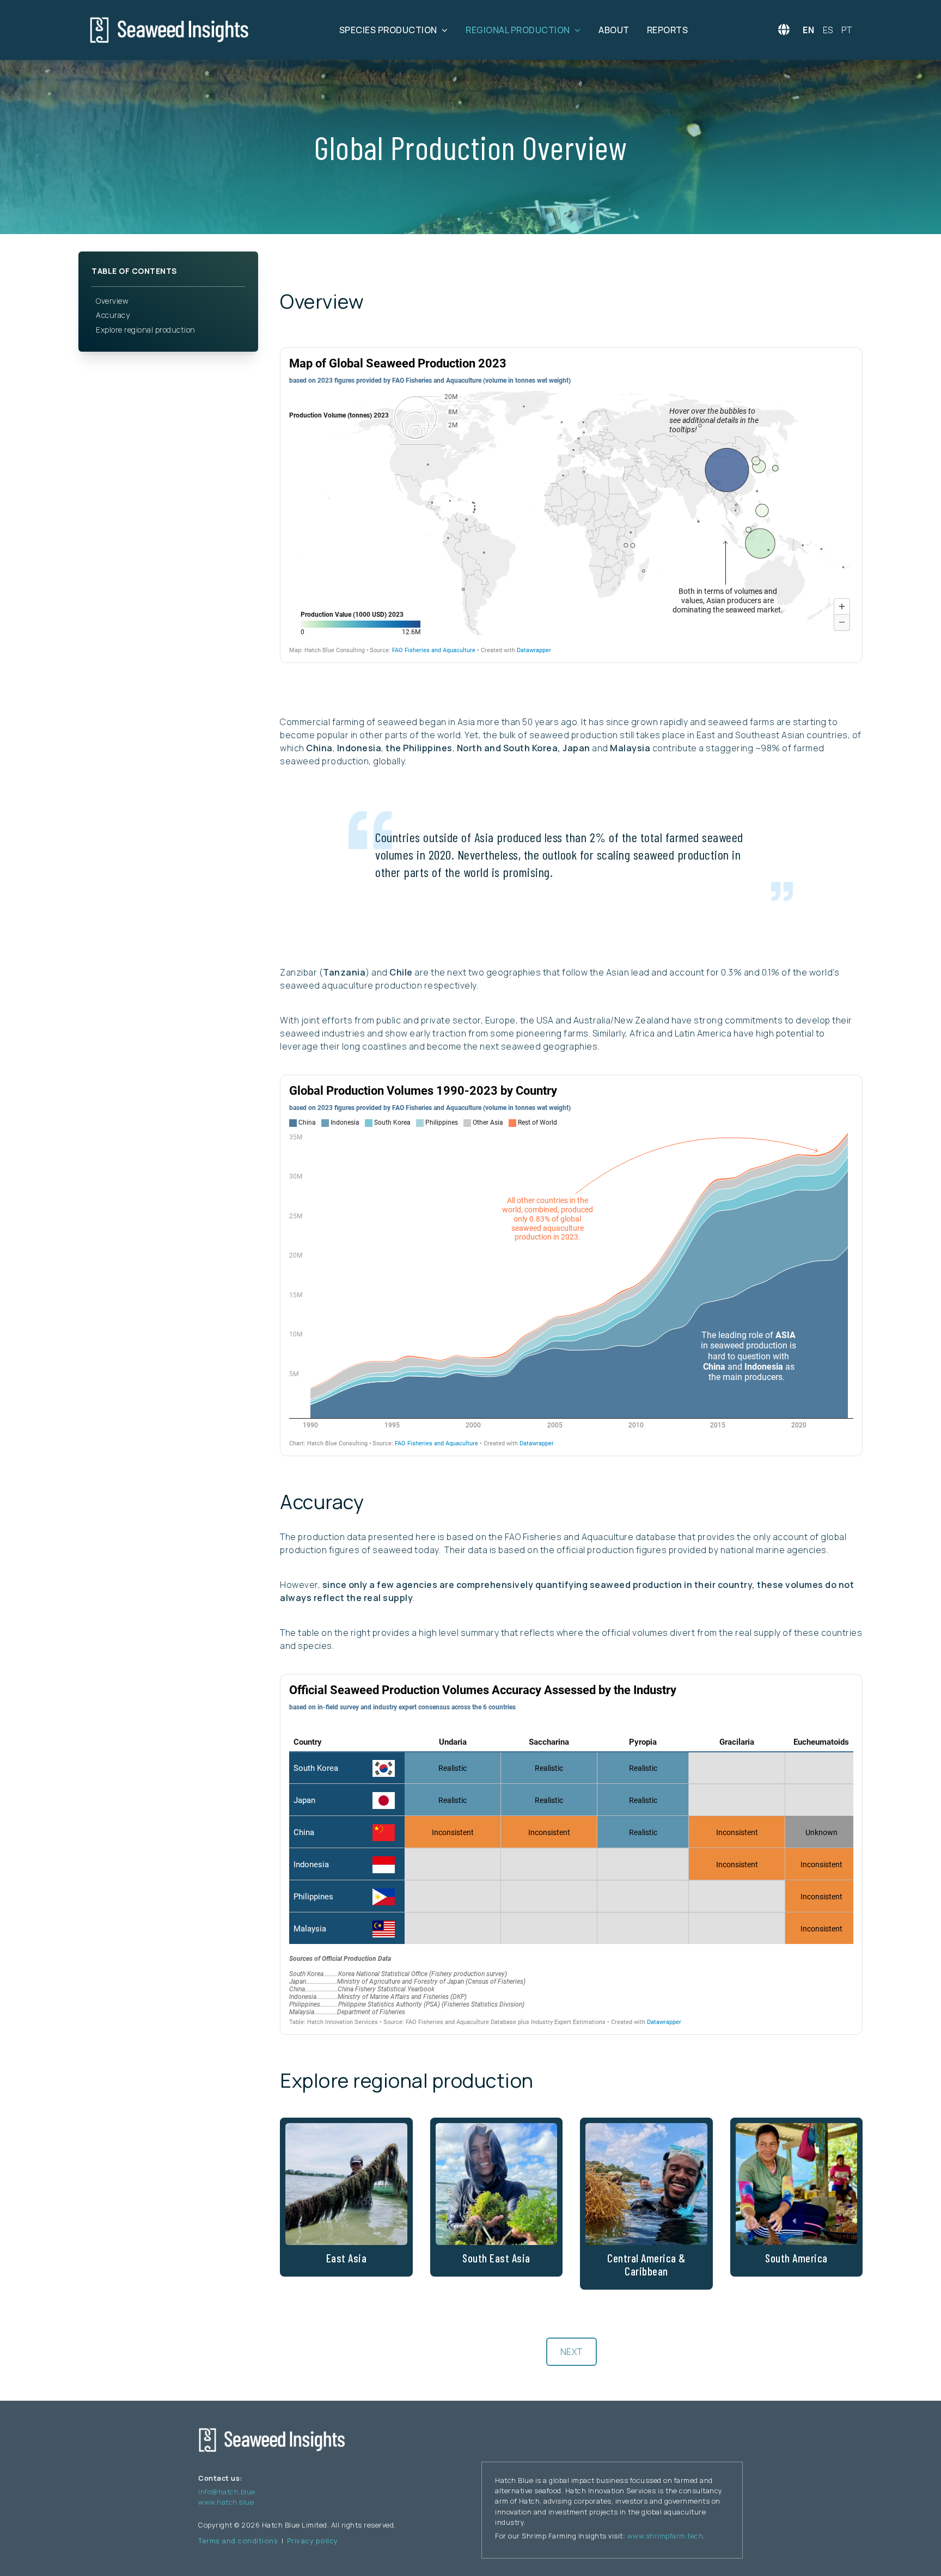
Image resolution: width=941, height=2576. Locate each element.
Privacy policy (313, 2541)
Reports (668, 30)
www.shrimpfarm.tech (665, 2536)
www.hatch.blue (226, 2502)
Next (572, 2352)
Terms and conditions (238, 2541)
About (614, 30)
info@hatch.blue (227, 2492)
